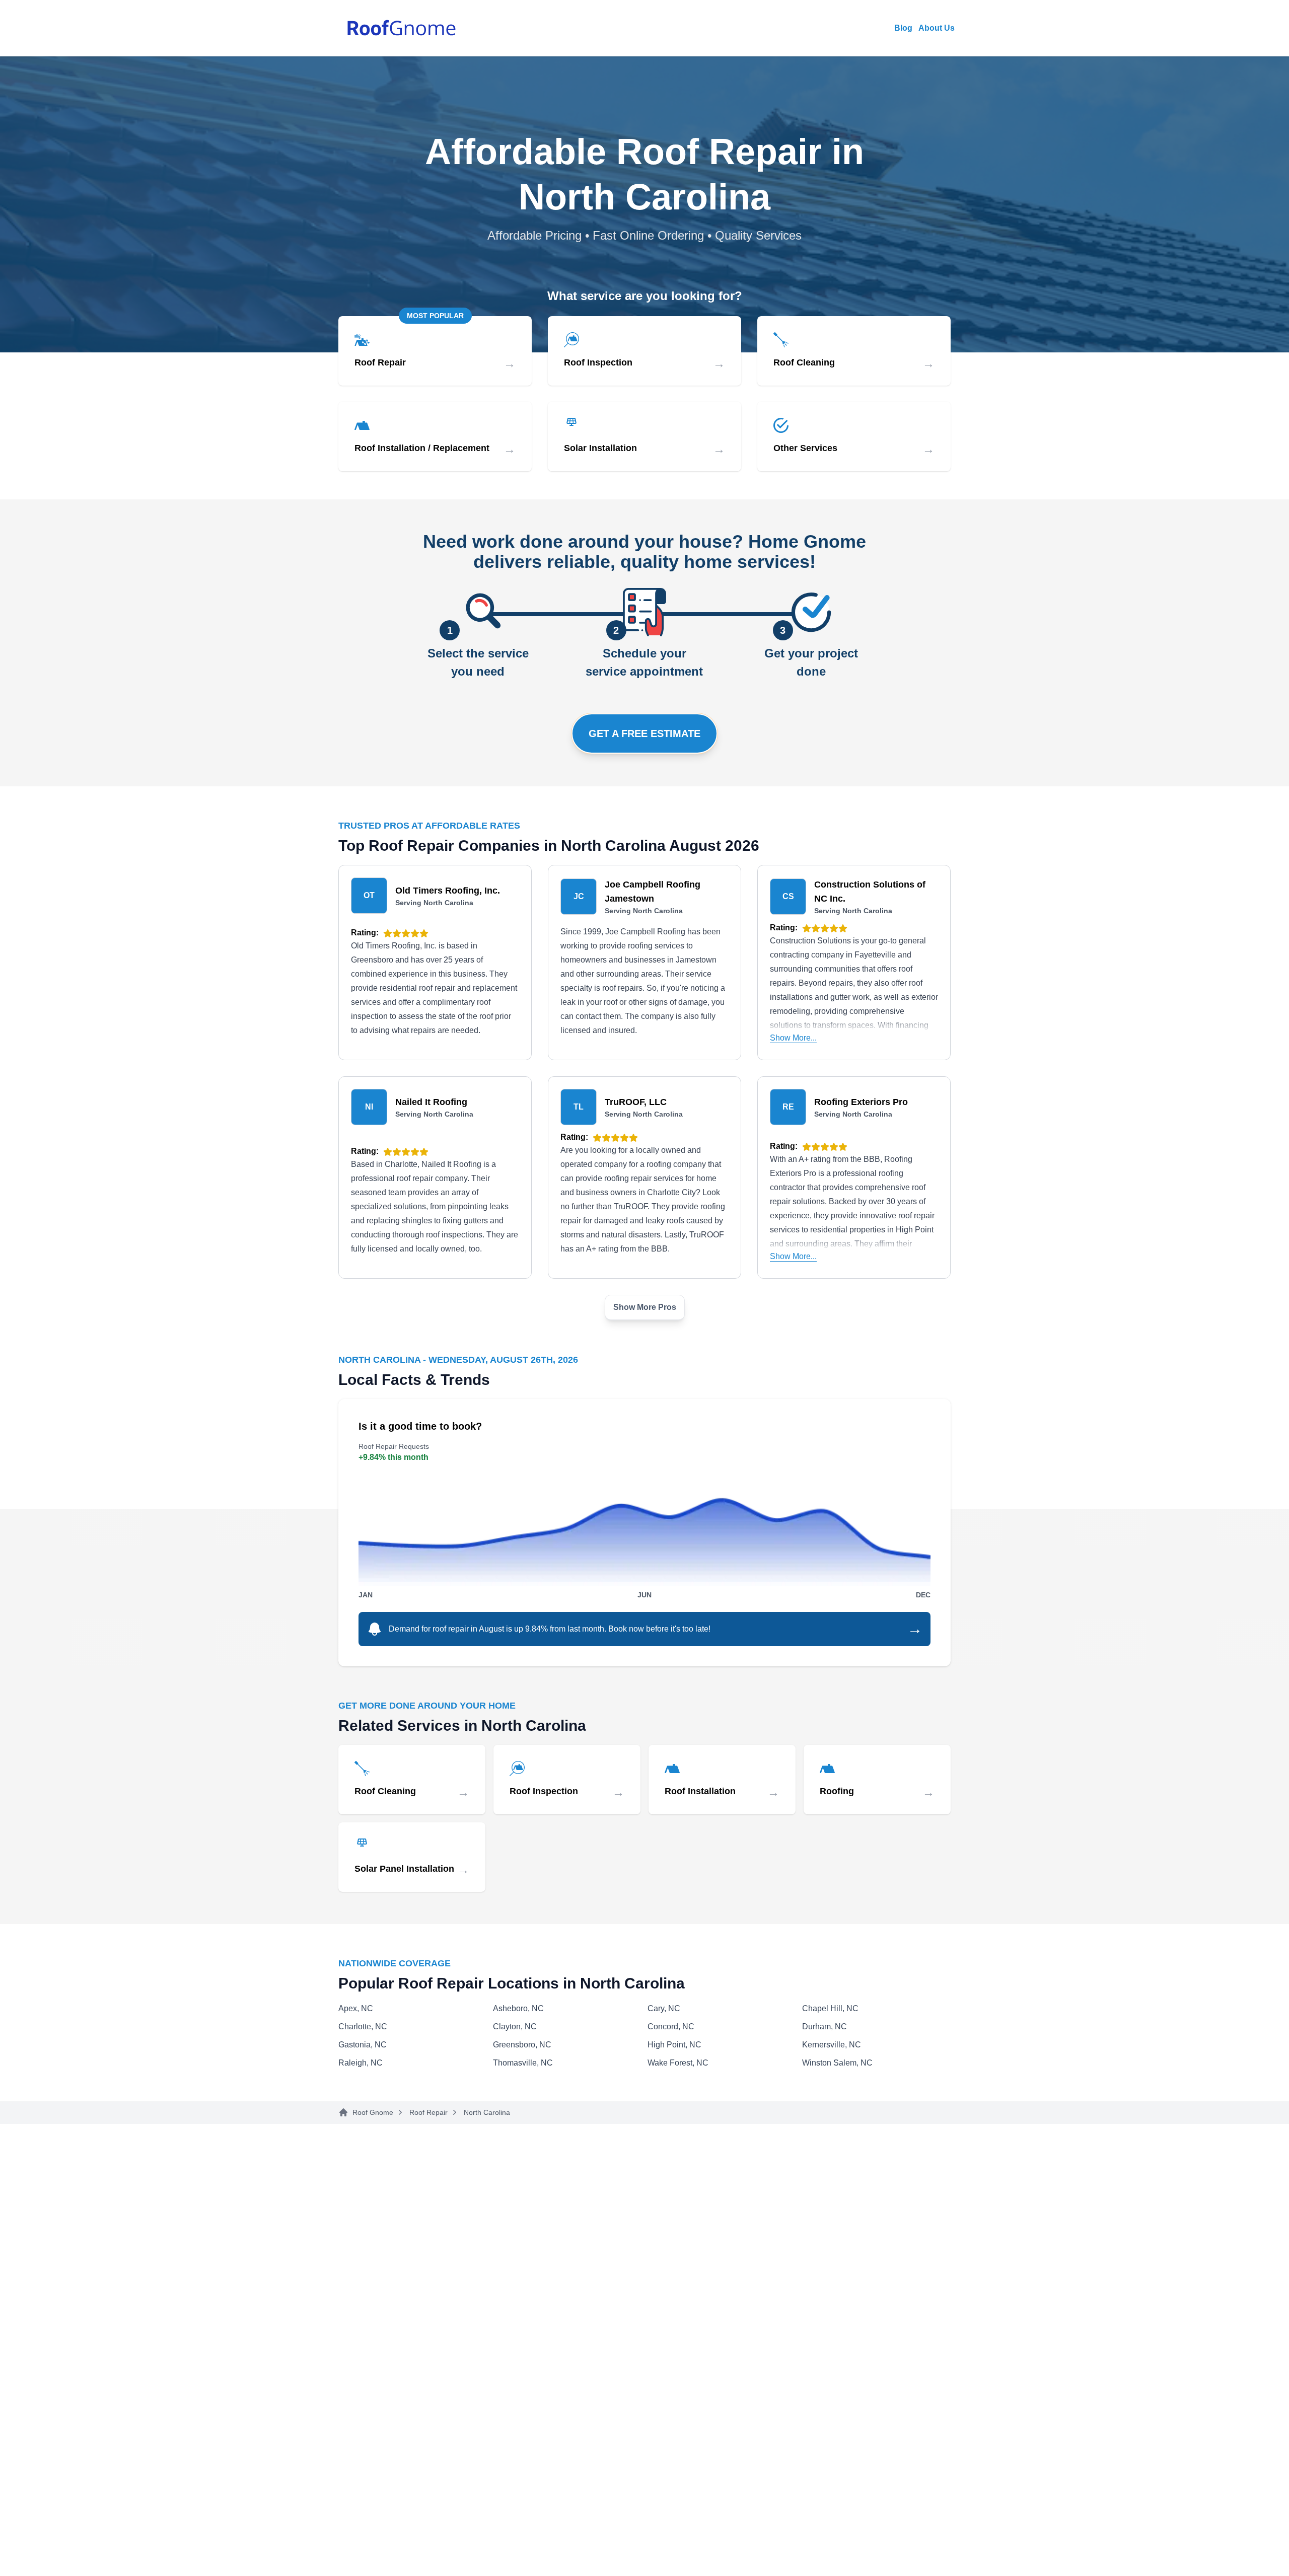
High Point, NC (674, 2045)
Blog (903, 28)
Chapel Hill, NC (830, 2008)
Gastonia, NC (363, 2045)
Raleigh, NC (361, 2063)
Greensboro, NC (522, 2045)
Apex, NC (356, 2008)
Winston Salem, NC (837, 2063)
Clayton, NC (515, 2027)
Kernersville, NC (832, 2045)
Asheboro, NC (518, 2008)
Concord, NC (671, 2027)
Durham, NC (825, 2027)
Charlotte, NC (363, 2027)
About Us (937, 28)
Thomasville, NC (523, 2063)
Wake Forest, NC (678, 2063)
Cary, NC (664, 2008)
